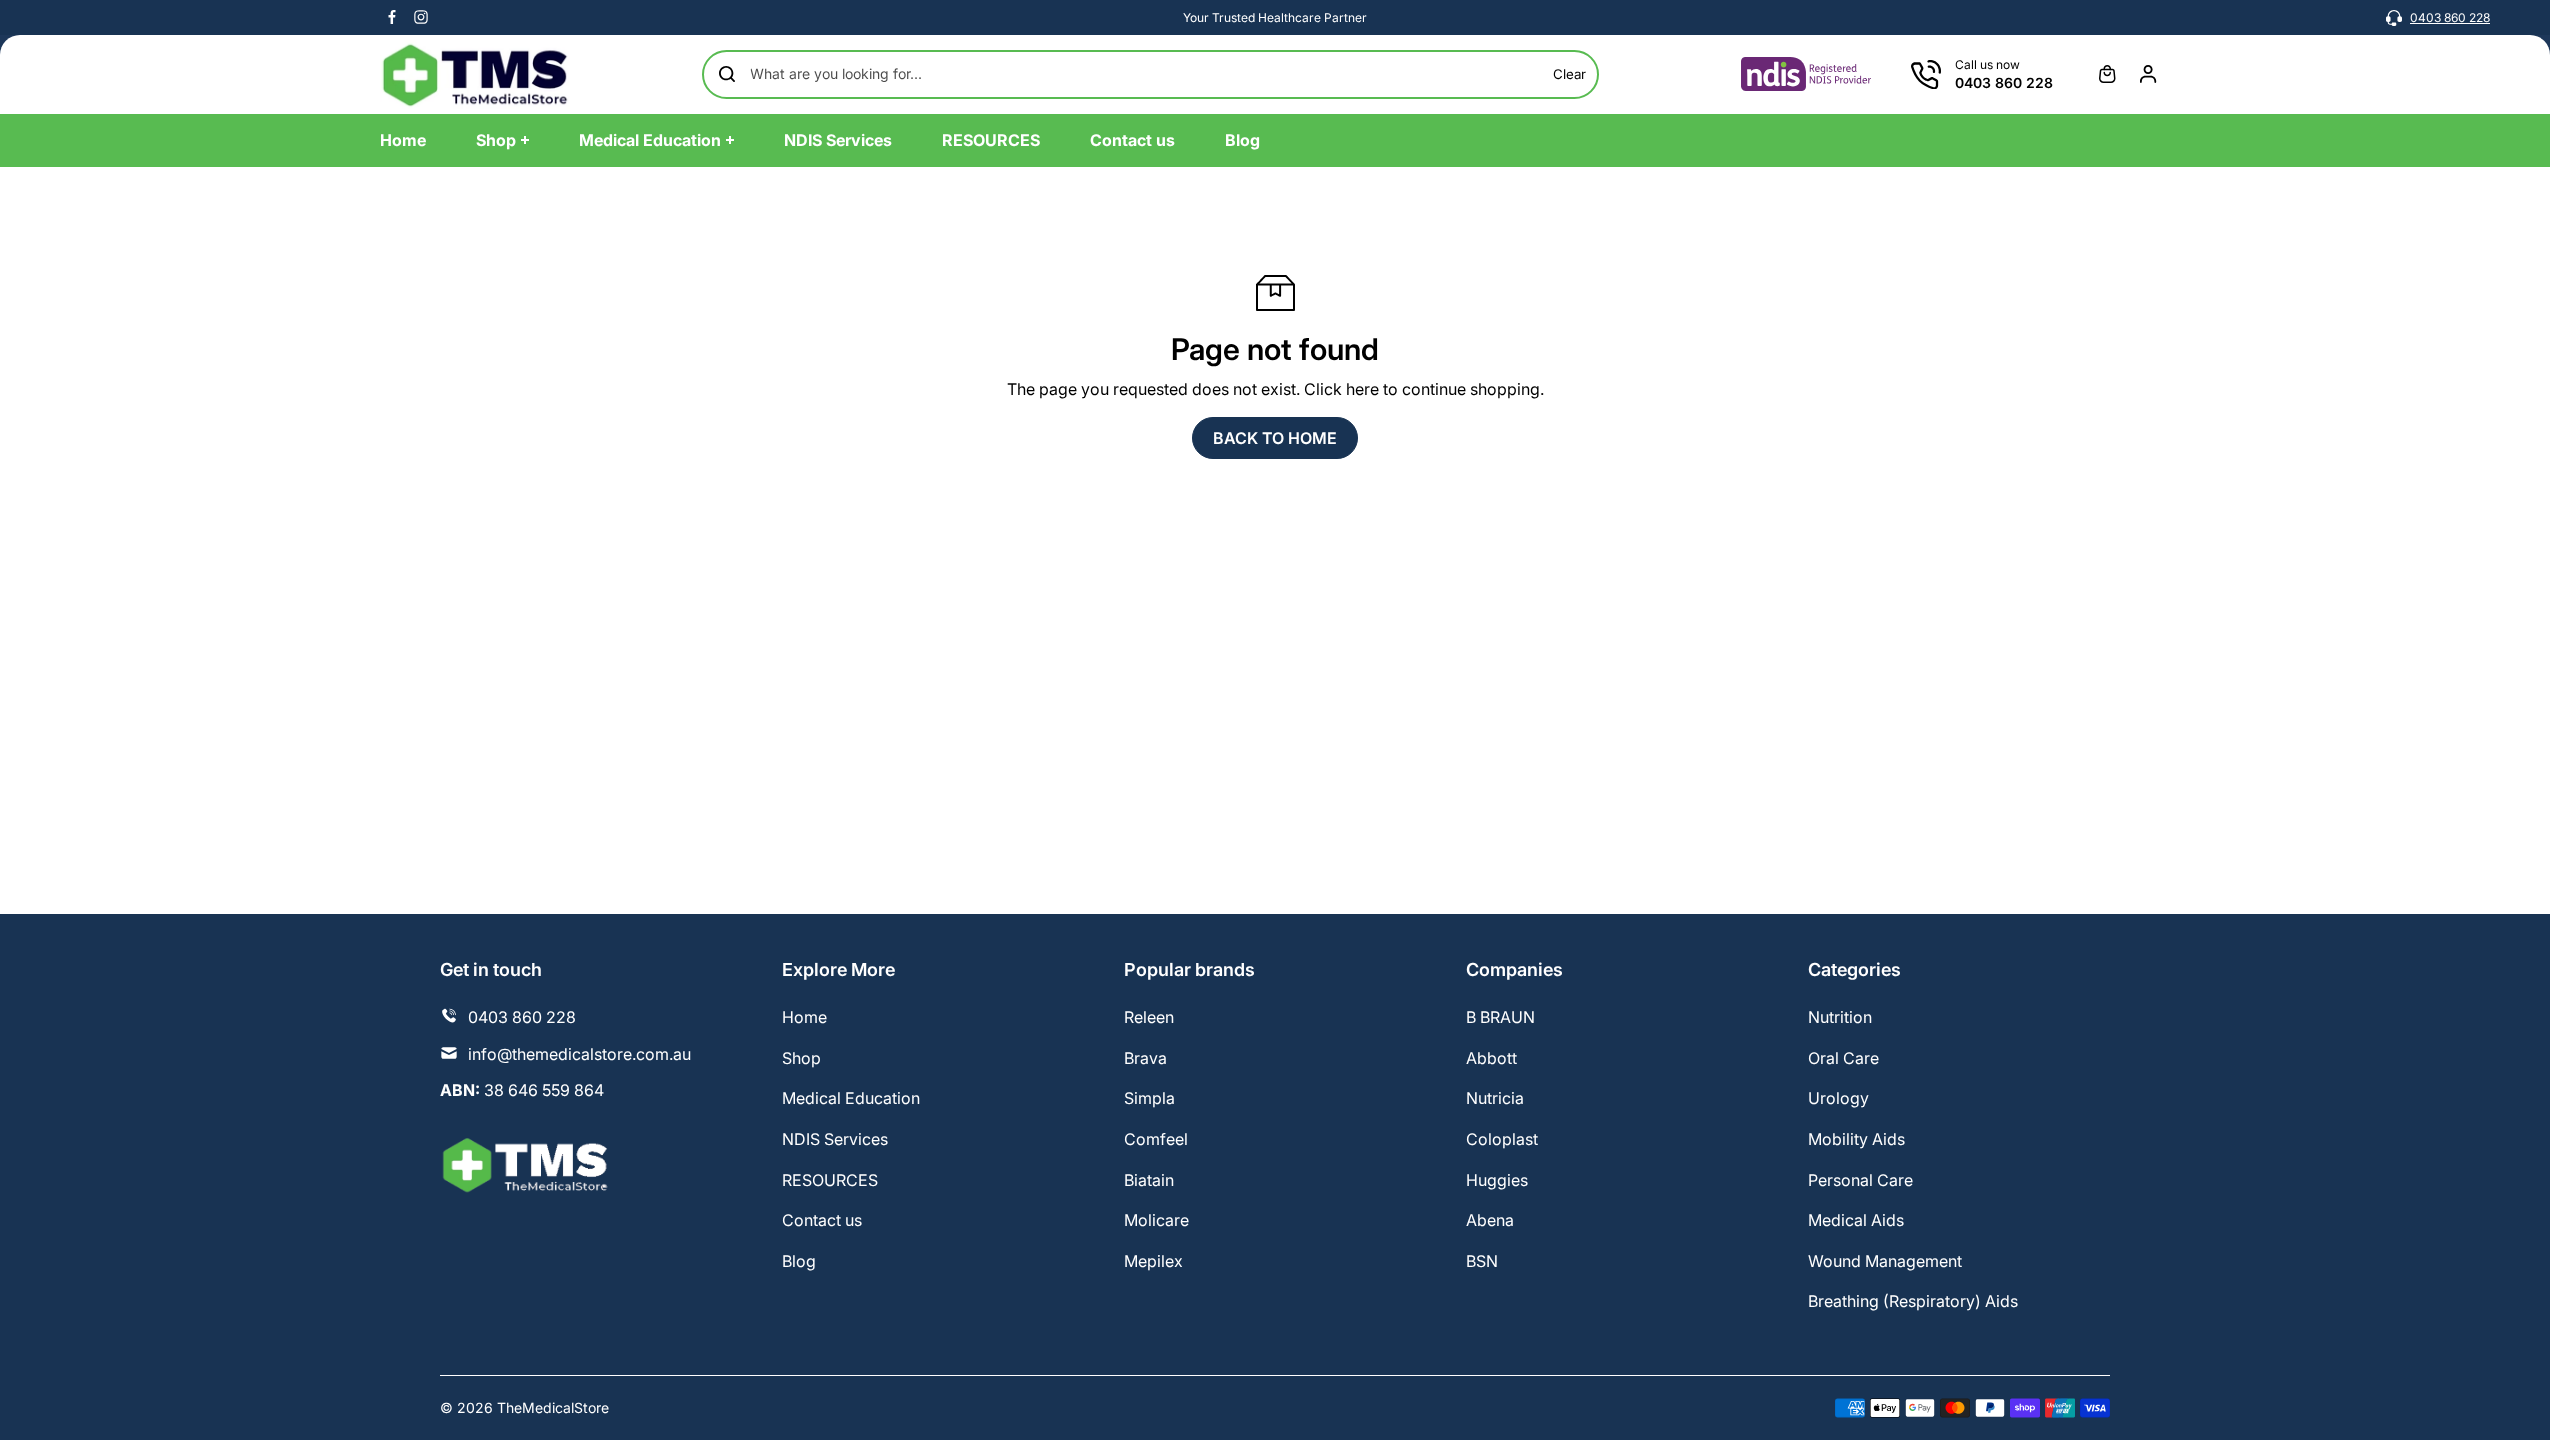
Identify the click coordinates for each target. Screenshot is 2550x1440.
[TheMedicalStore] (475, 74)
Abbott (1491, 1058)
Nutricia (1495, 1098)
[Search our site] (727, 74)
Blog (799, 1261)
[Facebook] (392, 17)
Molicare (1156, 1220)
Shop (801, 1058)
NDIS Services (835, 1139)
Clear (1569, 74)
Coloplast (1502, 1139)
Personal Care (1860, 1180)
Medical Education (851, 1098)
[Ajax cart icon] (2107, 74)
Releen (1149, 1017)
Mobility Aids (1856, 1139)
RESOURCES (830, 1180)
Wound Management (1885, 1261)
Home (804, 1017)
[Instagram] (421, 17)
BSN (1482, 1261)
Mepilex (1153, 1261)
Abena (1490, 1220)
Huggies (1497, 1180)
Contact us (822, 1220)
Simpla (1149, 1098)
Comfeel (1156, 1139)
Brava (1145, 1058)
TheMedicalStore (553, 1407)
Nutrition (1840, 1017)
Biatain (1149, 1180)
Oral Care (1843, 1058)
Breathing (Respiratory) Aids (1913, 1301)
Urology (1838, 1098)
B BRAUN (1500, 1017)
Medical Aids (1856, 1220)
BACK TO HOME (1275, 438)
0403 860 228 (2450, 17)
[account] (2148, 74)
